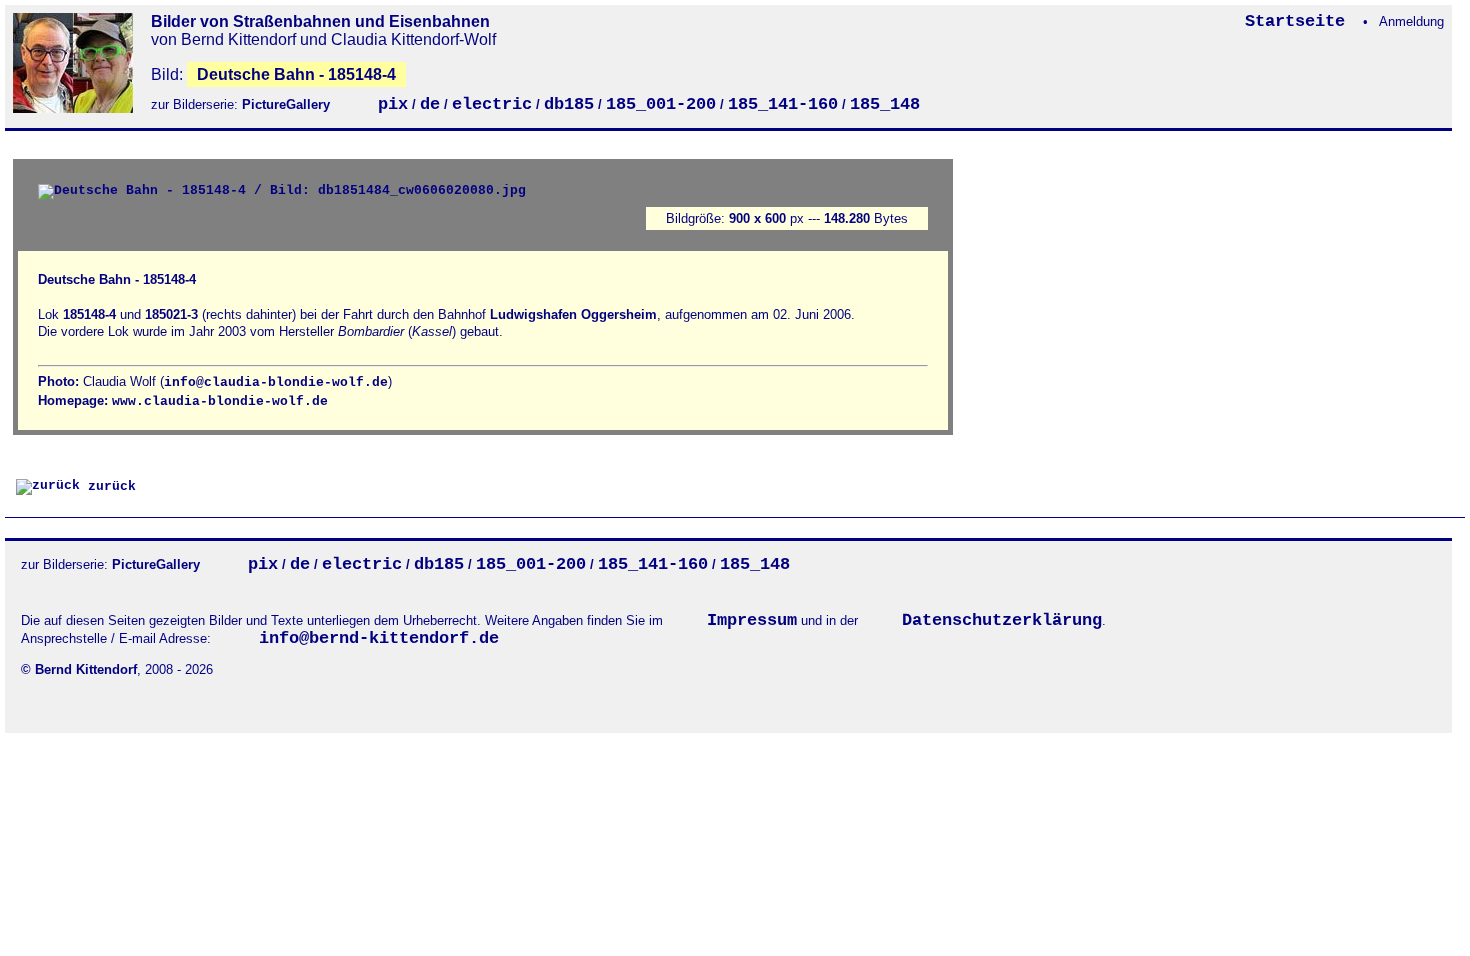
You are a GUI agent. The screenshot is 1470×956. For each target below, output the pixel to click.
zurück (108, 486)
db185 (569, 104)
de (430, 104)
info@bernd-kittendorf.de (379, 638)
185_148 (885, 104)
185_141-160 (783, 104)
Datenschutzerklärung (1002, 620)
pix (393, 104)
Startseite (1300, 21)
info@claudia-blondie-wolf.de (276, 382)
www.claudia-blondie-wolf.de (220, 401)
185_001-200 (661, 104)
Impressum (752, 620)
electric (492, 104)
